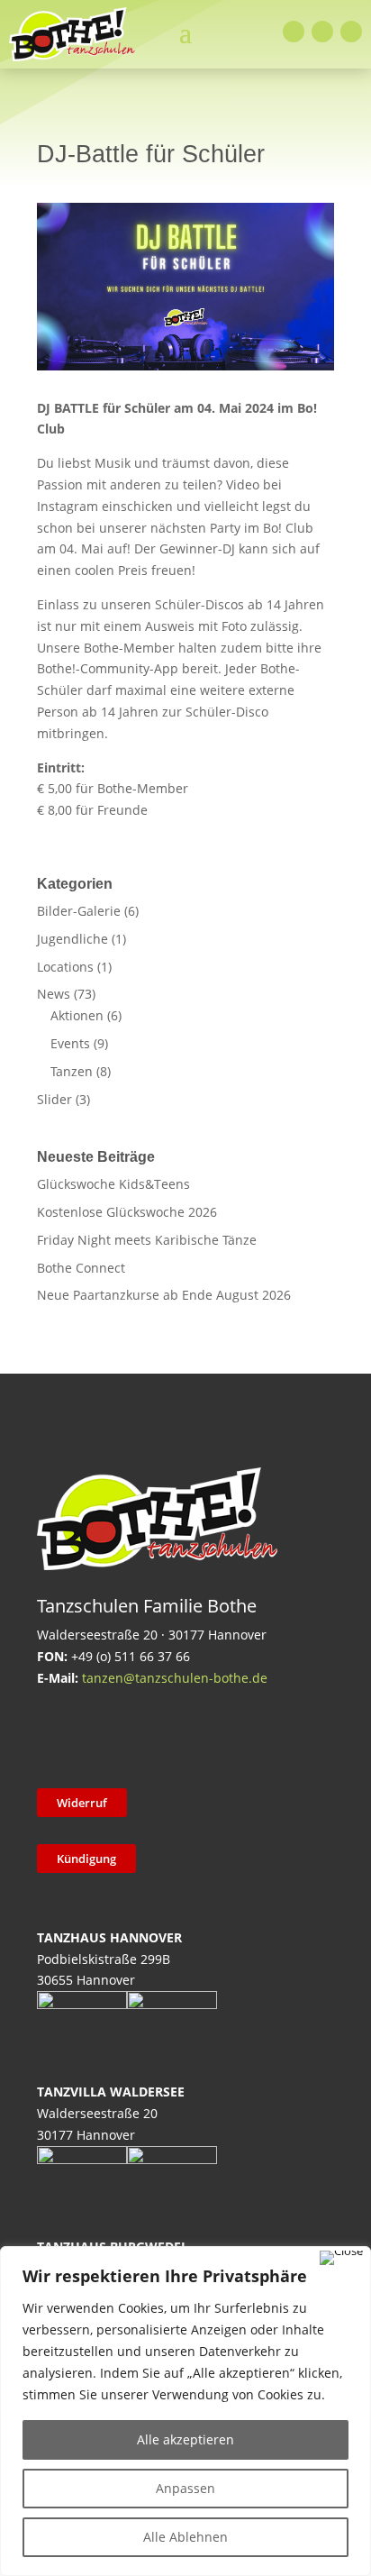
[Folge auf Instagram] (322, 32)
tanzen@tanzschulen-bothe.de (175, 1678)
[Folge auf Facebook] (294, 32)
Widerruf (82, 1803)
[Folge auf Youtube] (351, 32)
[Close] (341, 2258)
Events (70, 1043)
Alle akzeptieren (185, 2439)
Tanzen (72, 1071)
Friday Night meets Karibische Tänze (147, 1240)
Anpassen (185, 2488)
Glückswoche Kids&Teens (113, 1184)
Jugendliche (72, 939)
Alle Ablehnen (185, 2537)
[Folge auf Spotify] (243, 1735)
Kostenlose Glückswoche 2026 (127, 1212)
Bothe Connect (81, 1268)
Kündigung (86, 1859)
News (54, 994)
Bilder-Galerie (79, 911)
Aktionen (77, 1015)
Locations (65, 967)
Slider (54, 1099)
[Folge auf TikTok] (103, 1735)
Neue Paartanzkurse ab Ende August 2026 (164, 1295)
